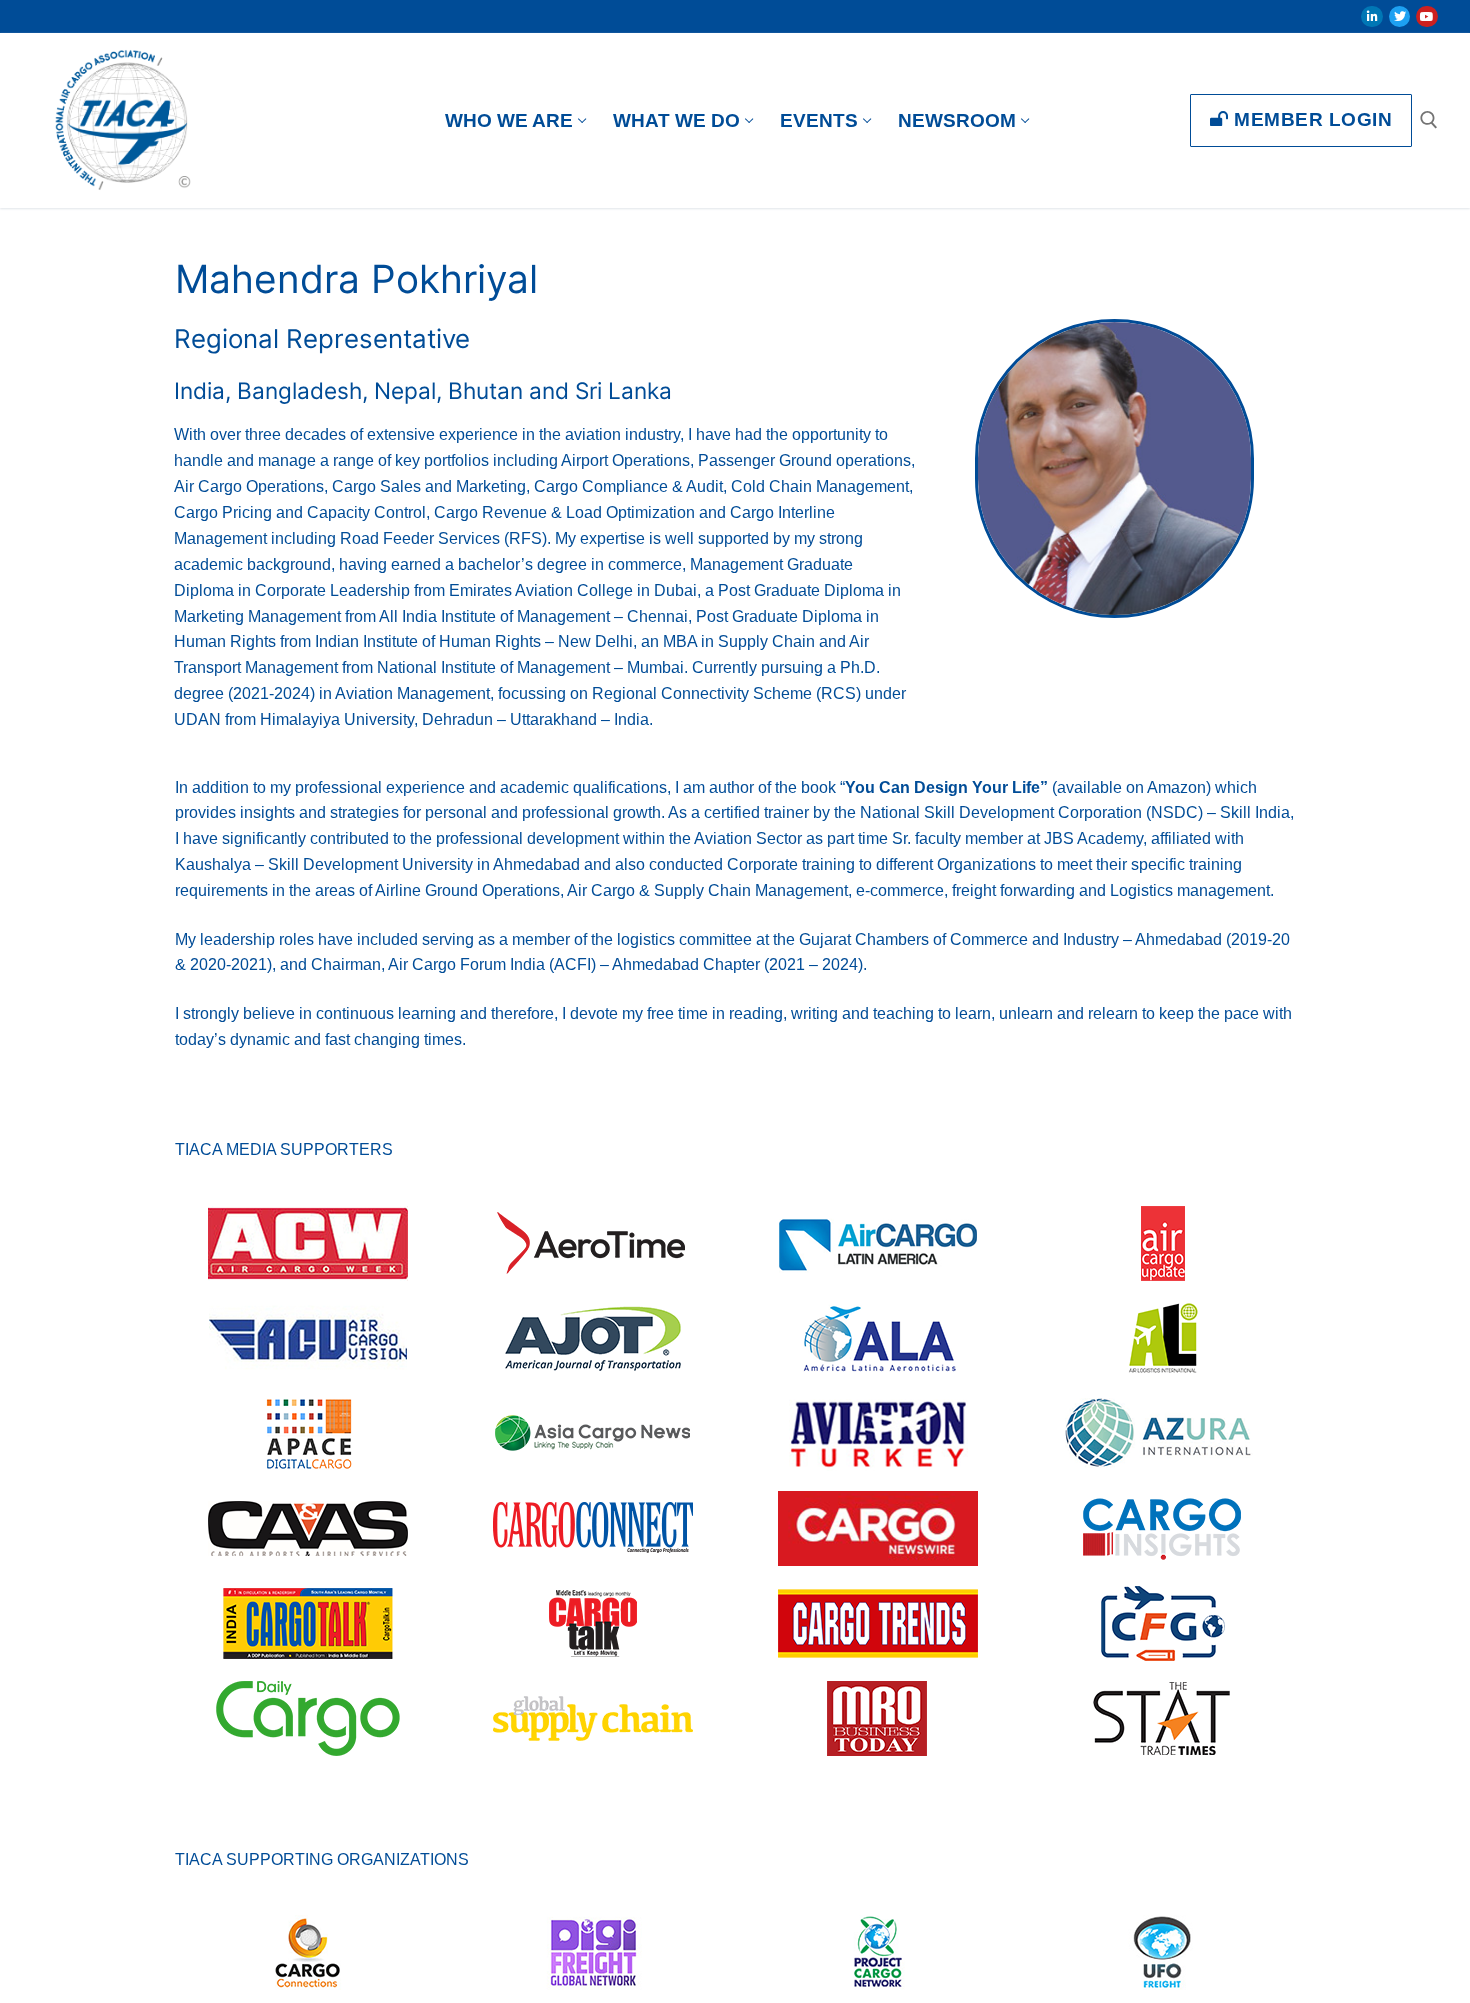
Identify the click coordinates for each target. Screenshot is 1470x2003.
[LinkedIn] (1372, 17)
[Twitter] (1400, 17)
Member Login (1311, 119)
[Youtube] (1427, 17)
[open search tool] (1429, 120)
